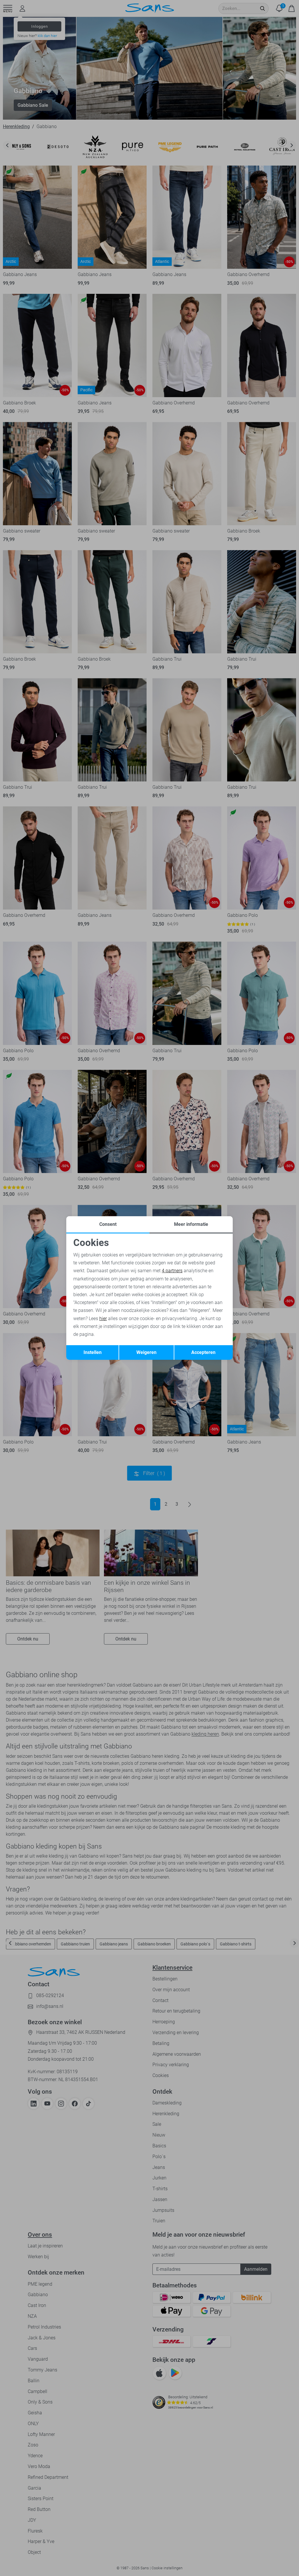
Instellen (93, 1352)
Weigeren (146, 1352)
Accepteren (203, 1352)
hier (103, 1318)
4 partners (172, 1271)
